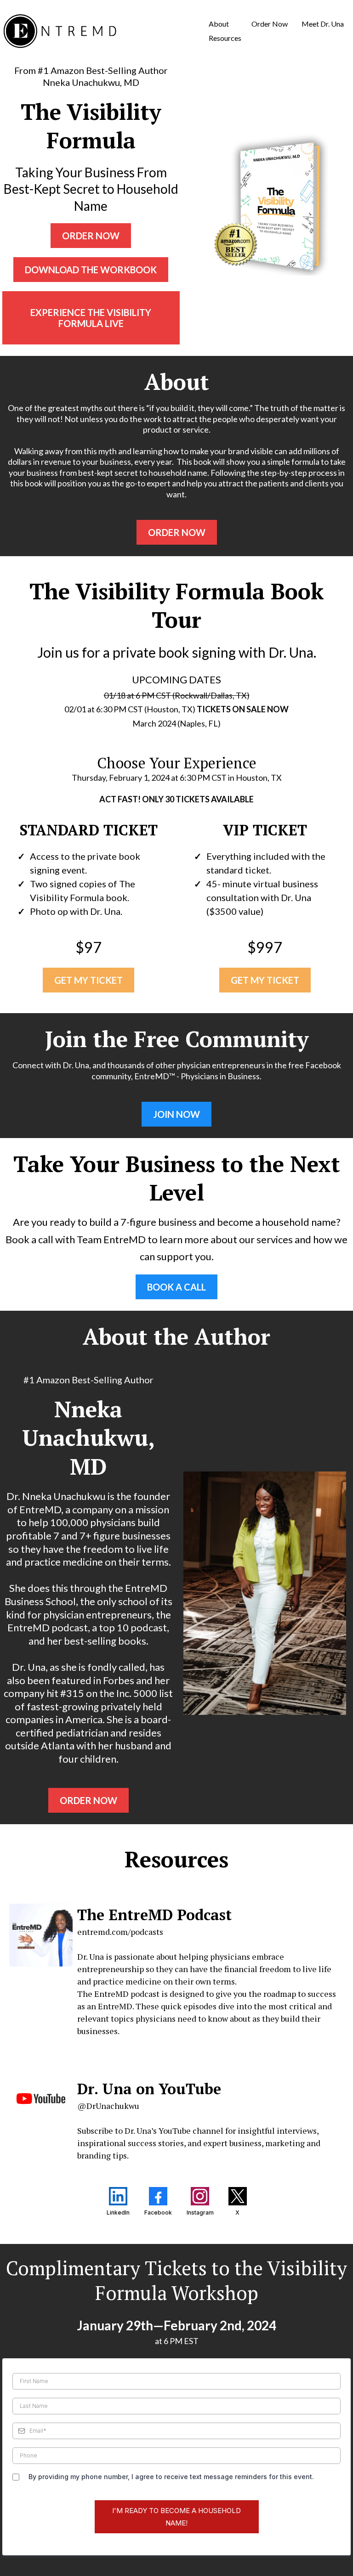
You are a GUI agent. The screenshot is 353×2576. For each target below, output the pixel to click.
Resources (225, 38)
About (219, 24)
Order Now (270, 24)
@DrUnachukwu (108, 2106)
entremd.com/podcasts (120, 1932)
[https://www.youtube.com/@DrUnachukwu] (41, 2099)
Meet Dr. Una (323, 24)
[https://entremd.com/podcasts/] (41, 1935)
